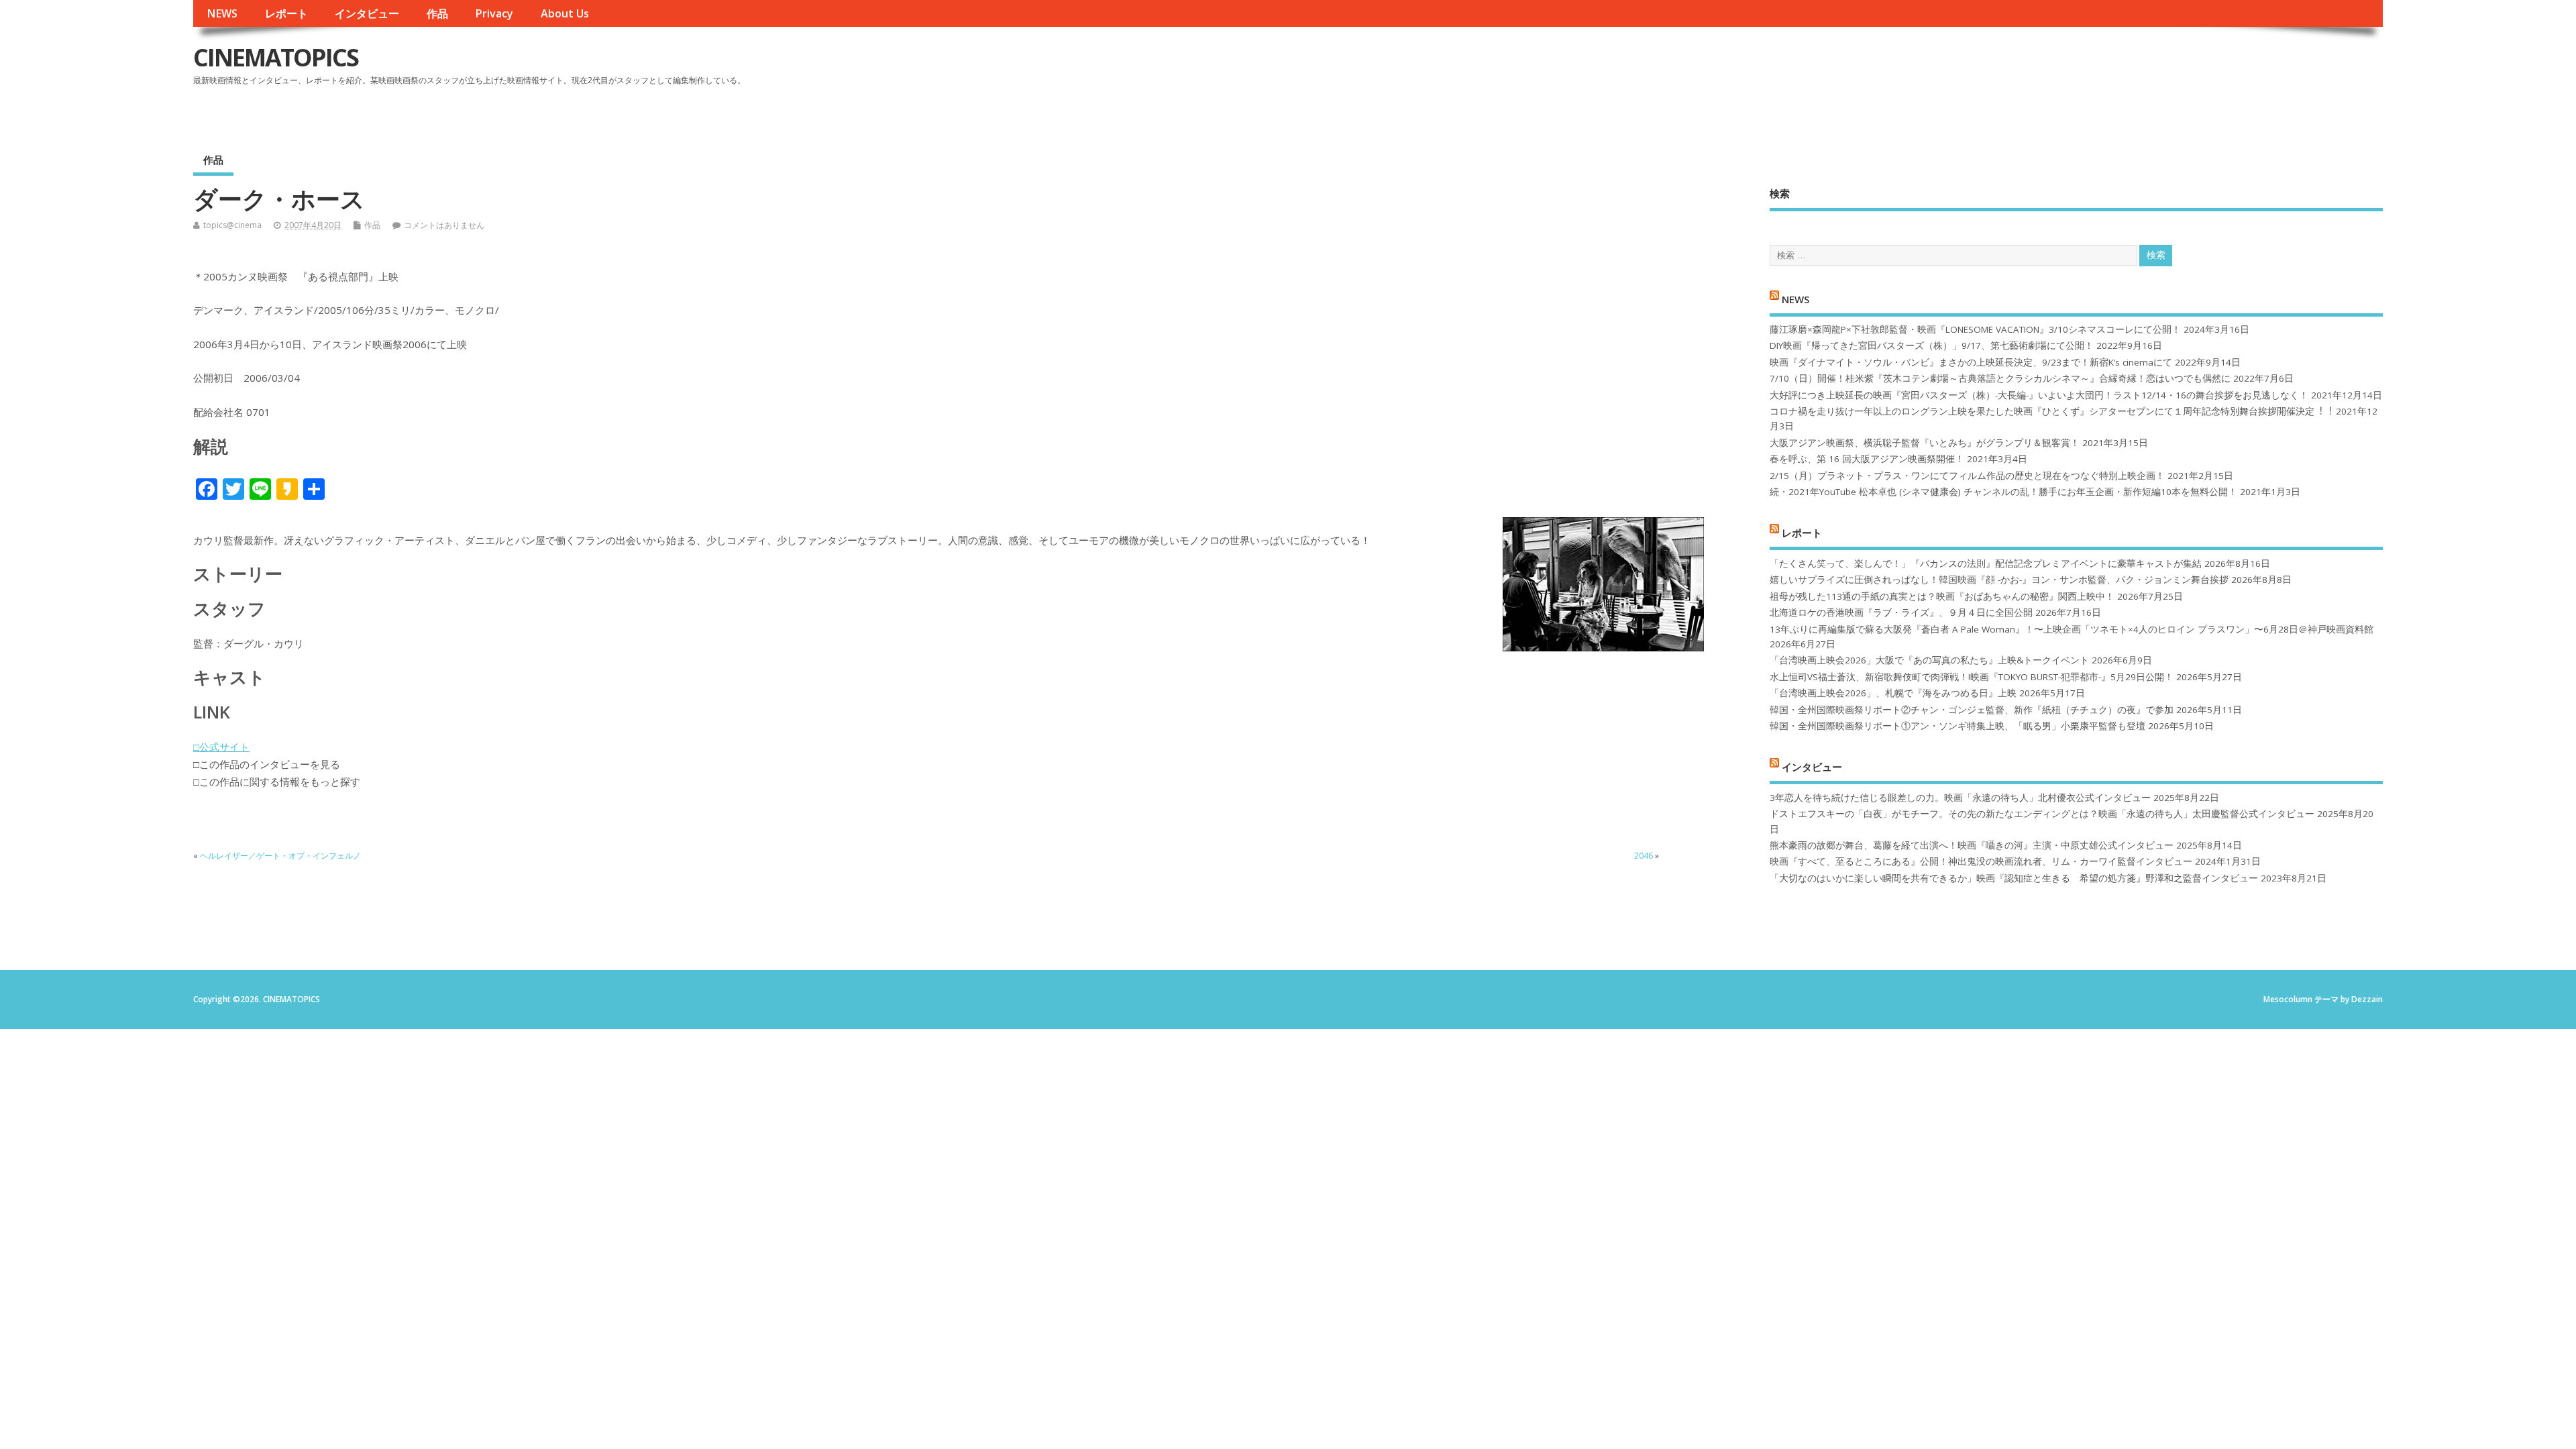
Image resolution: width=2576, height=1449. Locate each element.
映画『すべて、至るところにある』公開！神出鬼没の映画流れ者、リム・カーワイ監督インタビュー (1981, 861)
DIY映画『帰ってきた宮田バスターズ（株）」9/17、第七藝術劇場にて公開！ (1932, 345)
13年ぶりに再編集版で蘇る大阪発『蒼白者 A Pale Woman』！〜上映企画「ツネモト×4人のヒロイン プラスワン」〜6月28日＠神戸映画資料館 (2072, 629)
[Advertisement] (2127, 68)
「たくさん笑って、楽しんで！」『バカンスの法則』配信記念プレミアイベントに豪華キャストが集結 (1986, 563)
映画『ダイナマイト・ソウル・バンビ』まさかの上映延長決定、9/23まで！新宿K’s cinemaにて (1971, 362)
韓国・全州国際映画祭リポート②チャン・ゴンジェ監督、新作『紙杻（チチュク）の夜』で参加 (1972, 710)
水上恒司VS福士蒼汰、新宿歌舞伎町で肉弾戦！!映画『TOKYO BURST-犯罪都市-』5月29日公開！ (1972, 677)
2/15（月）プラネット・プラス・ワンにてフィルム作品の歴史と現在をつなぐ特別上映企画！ (1967, 476)
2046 (1644, 856)
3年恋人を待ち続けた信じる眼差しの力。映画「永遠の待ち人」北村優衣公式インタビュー (1960, 798)
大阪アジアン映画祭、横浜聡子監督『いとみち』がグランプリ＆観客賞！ (1925, 443)
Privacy (494, 13)
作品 (437, 13)
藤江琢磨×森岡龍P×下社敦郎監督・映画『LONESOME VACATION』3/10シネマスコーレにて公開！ (1975, 329)
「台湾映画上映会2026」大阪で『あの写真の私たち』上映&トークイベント (1929, 660)
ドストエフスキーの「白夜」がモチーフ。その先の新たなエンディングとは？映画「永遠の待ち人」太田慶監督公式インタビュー (2042, 814)
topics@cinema (232, 225)
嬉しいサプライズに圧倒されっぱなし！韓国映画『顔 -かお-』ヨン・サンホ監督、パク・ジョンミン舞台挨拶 (1999, 580)
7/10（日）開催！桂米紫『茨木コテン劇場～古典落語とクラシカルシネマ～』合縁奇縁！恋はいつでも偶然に (2000, 378)
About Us (565, 13)
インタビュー (367, 13)
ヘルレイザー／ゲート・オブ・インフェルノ (280, 856)
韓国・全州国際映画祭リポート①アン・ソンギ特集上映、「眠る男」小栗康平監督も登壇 (1957, 726)
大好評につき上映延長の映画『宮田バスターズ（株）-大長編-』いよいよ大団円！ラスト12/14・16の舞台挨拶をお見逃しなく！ (2039, 395)
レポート (286, 13)
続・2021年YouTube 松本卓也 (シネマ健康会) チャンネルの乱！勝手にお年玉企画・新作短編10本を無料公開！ (2003, 492)
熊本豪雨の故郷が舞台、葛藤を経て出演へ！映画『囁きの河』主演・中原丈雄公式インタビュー (1972, 845)
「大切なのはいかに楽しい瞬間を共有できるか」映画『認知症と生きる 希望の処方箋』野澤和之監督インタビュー (2014, 878)
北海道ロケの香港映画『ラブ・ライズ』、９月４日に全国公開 (1901, 612)
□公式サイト (221, 747)
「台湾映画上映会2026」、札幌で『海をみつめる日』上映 (1893, 693)
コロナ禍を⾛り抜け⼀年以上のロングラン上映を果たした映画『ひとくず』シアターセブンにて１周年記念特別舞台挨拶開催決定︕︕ (2051, 411)
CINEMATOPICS (276, 57)
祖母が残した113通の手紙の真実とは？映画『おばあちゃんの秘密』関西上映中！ (1942, 596)
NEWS (222, 13)
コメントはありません (444, 225)
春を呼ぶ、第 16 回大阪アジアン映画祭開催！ (1867, 459)
